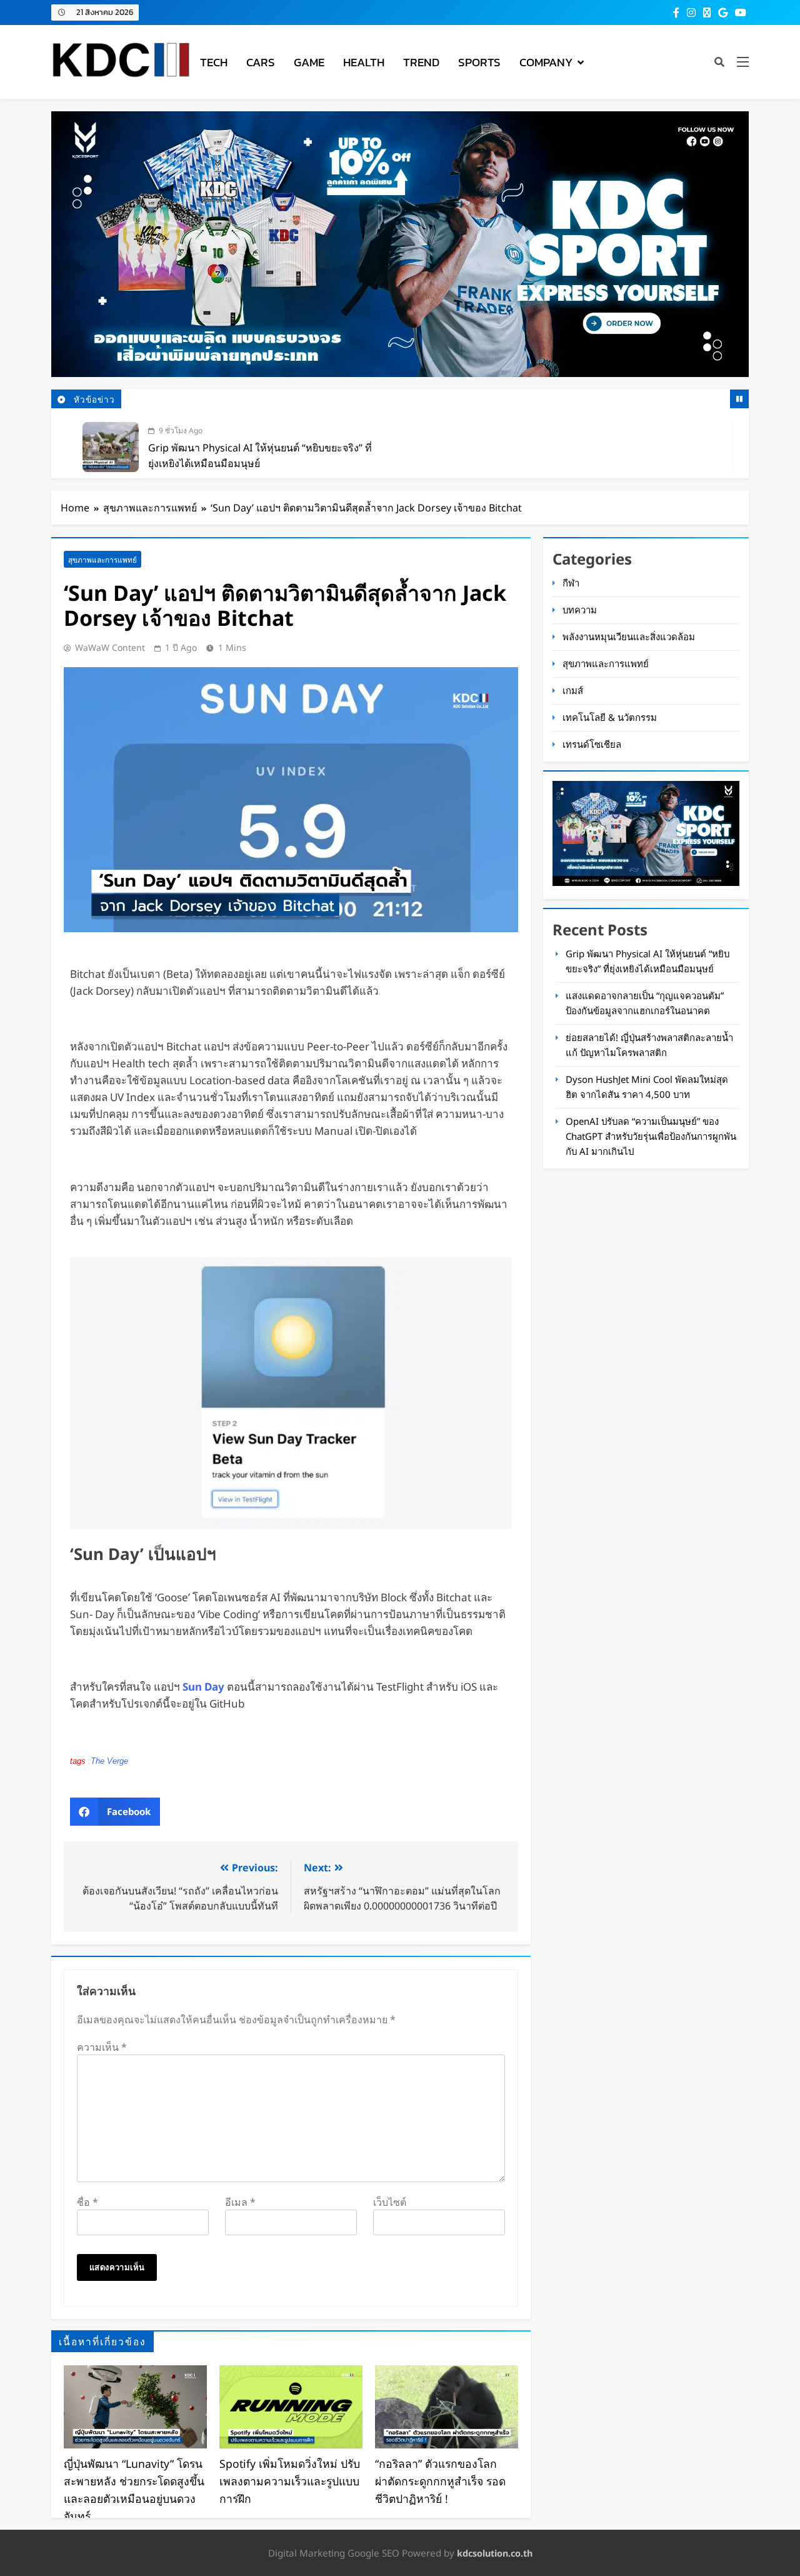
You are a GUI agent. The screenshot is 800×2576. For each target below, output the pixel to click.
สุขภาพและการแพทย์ (102, 560)
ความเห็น (102, 2047)
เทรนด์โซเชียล (592, 744)
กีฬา (571, 583)
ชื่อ (87, 2202)
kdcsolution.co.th (495, 2553)
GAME (309, 62)
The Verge (109, 1761)
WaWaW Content (110, 647)
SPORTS (479, 62)
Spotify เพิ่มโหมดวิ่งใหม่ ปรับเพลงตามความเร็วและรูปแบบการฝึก (290, 2481)
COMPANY (546, 62)
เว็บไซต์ (390, 2202)
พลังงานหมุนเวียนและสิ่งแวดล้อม (629, 636)
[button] (115, 1812)
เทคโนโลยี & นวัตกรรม (610, 717)
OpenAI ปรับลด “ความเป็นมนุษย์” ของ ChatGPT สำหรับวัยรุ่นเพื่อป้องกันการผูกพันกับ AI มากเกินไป (651, 1136)
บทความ (580, 610)
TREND (421, 62)
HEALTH (364, 62)
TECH (214, 62)
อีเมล (240, 2202)
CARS (261, 62)
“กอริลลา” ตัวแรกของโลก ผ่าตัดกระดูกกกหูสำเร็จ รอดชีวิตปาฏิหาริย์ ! (440, 2481)
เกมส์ (573, 690)
